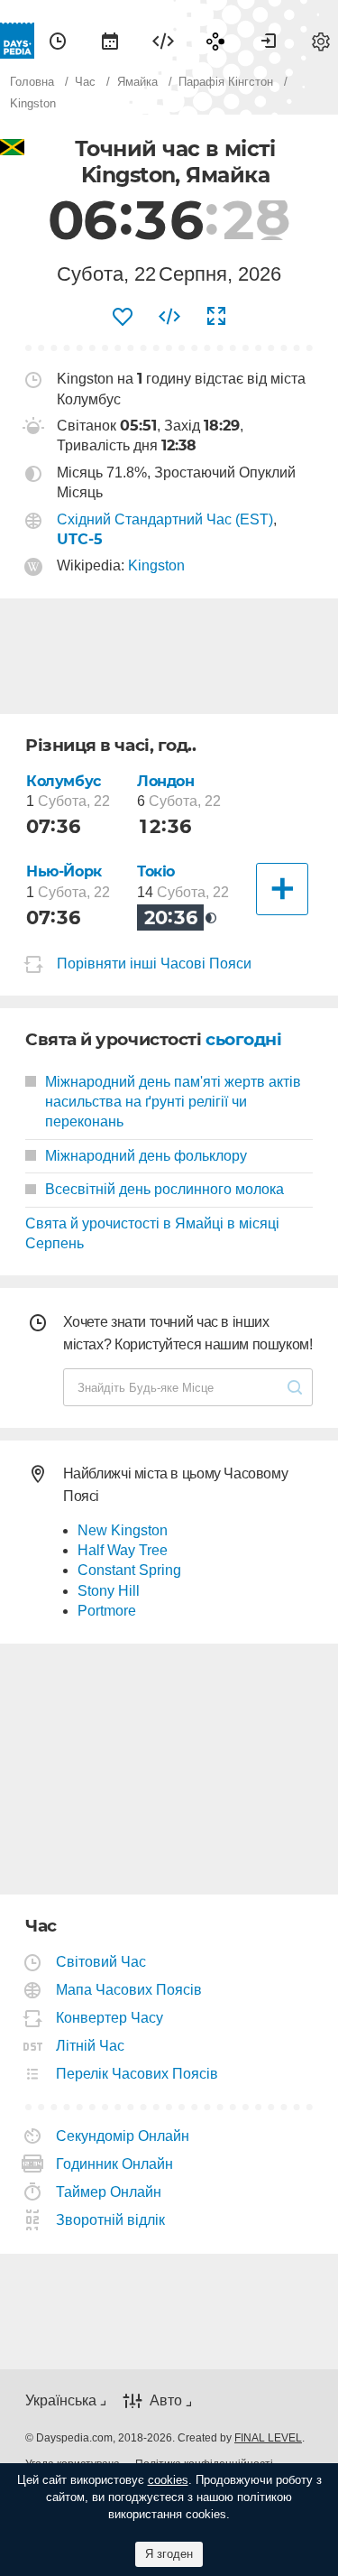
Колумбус (64, 781)
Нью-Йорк (64, 871)
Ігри (215, 41)
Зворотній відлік (111, 2220)
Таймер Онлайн (109, 2192)
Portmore (107, 1611)
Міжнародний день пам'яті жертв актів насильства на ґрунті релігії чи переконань (173, 1102)
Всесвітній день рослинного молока (164, 1189)
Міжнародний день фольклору (146, 1156)
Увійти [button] (269, 41)
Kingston (156, 565)
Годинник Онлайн (115, 2164)
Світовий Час (101, 1962)
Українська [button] (61, 2400)
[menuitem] (58, 41)
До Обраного (123, 317)
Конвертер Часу (110, 2018)
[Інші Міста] (282, 889)
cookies (168, 2480)
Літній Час (91, 2046)
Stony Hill (109, 1591)
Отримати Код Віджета (169, 317)
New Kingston (123, 1530)
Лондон (166, 781)
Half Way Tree (123, 1550)
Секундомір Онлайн (123, 2136)
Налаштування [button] (321, 41)
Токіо (156, 871)
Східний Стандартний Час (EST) (165, 519)
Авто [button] (166, 2400)
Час (58, 41)
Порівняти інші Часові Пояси (154, 964)
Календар (110, 41)
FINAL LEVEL (268, 2438)
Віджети (163, 41)
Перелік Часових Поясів (137, 2074)
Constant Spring (129, 1570)
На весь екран (216, 317)
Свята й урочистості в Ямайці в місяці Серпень (152, 1233)
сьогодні (243, 1039)
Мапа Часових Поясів (129, 1990)
